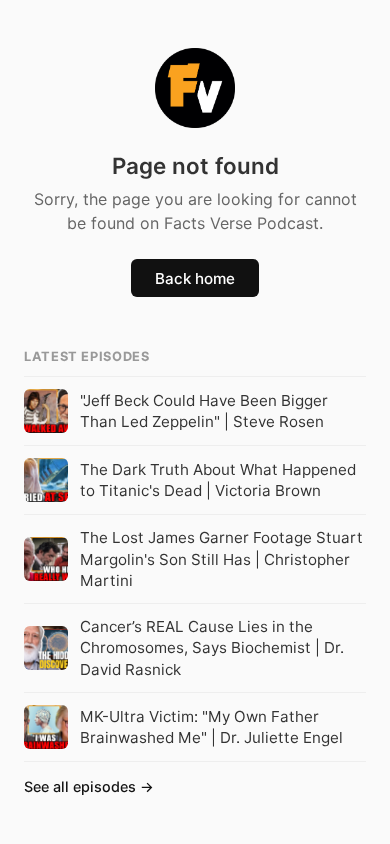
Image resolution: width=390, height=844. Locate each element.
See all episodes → (89, 786)
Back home (195, 278)
